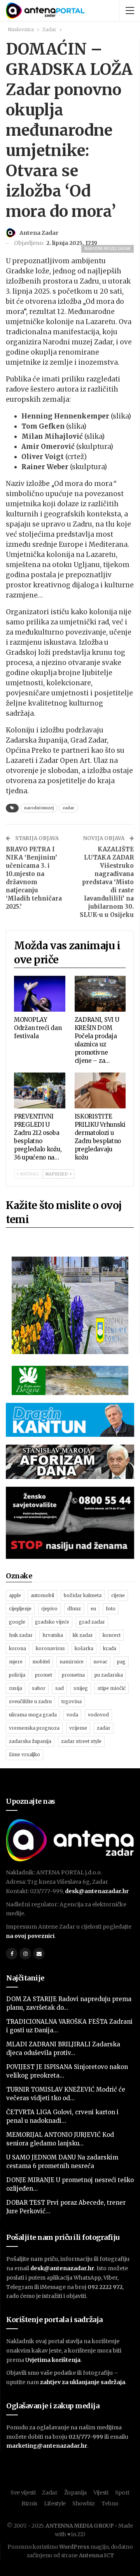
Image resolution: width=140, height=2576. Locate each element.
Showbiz (84, 2503)
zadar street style (81, 1741)
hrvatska (53, 1635)
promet (44, 1675)
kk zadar (83, 1635)
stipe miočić (112, 1688)
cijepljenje (20, 1609)
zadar (68, 808)
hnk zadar (21, 1635)
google (17, 1622)
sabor (39, 1688)
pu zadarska (109, 1675)
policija (17, 1675)
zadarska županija (30, 1741)
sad (59, 1688)
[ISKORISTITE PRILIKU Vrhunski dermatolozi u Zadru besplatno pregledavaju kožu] (100, 1090)
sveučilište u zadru (30, 1701)
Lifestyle (55, 2503)
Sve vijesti (23, 2493)
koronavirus (50, 1648)
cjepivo (49, 1609)
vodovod (98, 1715)
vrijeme (78, 1728)
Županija (76, 2493)
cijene (118, 1595)
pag (121, 1662)
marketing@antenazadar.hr (47, 2446)
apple (15, 1595)
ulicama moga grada (33, 1715)
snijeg (81, 1688)
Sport (122, 2493)
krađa (110, 1648)
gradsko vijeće (52, 1622)
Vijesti (101, 2493)
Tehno (110, 2503)
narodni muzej (39, 808)
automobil (42, 1595)
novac (100, 1662)
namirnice (72, 1662)
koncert (112, 1635)
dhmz (74, 1609)
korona (17, 1648)
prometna (73, 1675)
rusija (16, 1688)
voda (72, 1715)
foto (111, 1609)
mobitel (41, 1662)
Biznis (29, 2503)
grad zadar (92, 1622)
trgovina (72, 1701)
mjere (16, 1662)
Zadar (50, 2493)
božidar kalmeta (83, 1595)
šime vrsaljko (24, 1754)
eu (93, 1609)
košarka (84, 1648)
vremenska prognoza (34, 1728)
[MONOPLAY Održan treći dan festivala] (40, 994)
